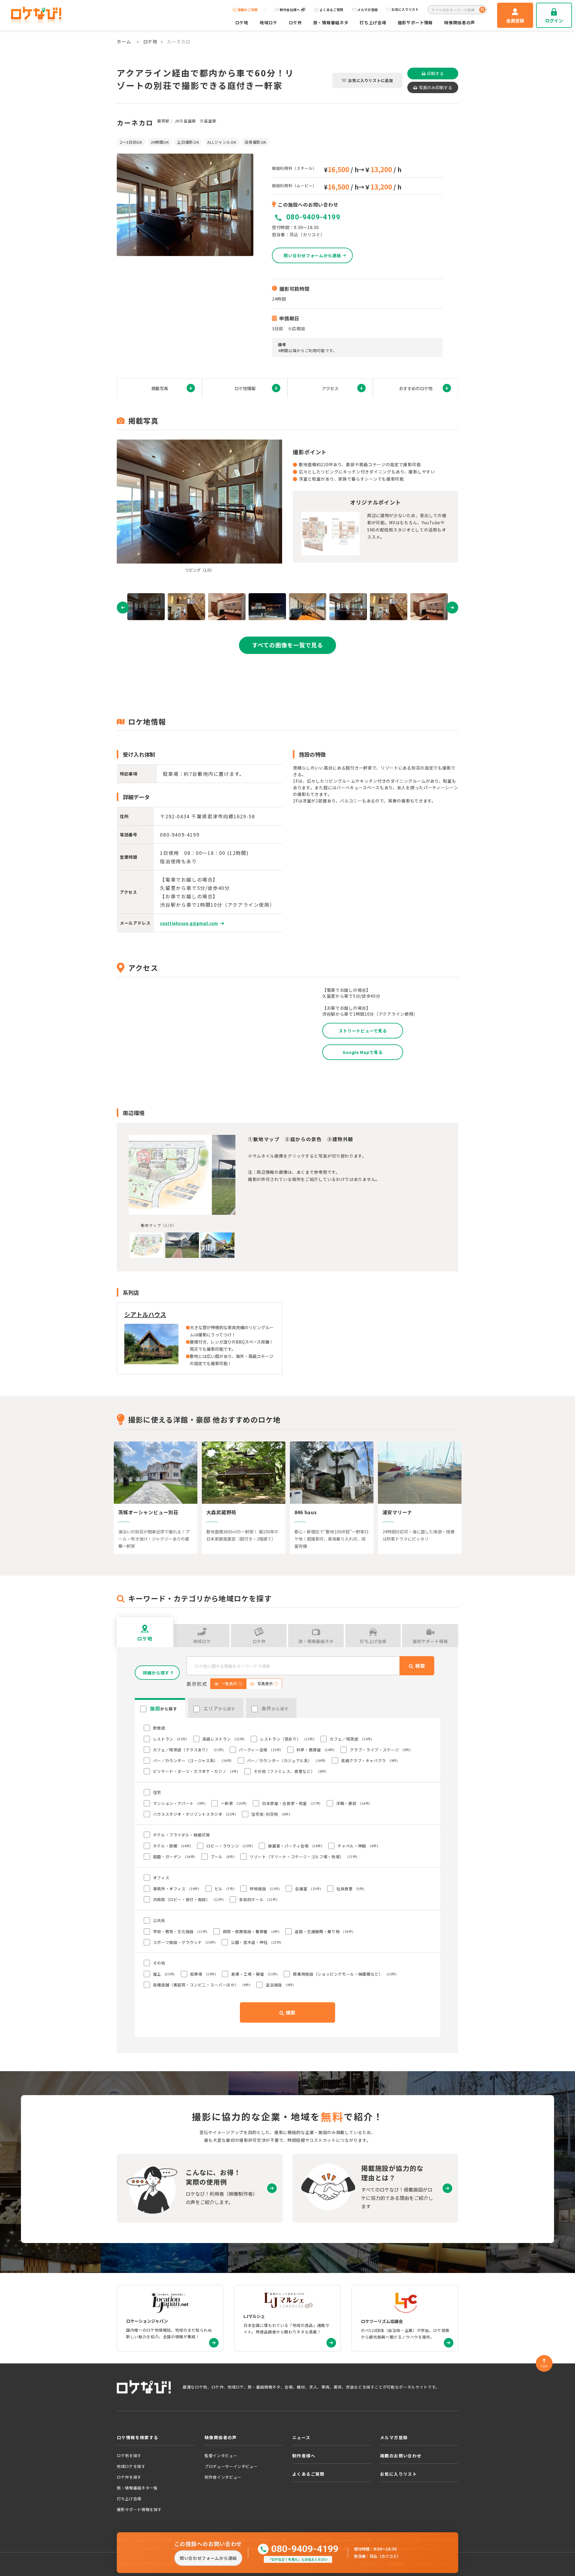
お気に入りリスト (405, 10)
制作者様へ (304, 2456)
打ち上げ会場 (373, 22)
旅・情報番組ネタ (331, 22)
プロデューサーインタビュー (231, 2466)
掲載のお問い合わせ (401, 2456)
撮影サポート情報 (415, 22)
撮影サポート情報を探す (139, 2509)
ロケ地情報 (245, 388)
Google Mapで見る (363, 1052)
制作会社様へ (290, 10)
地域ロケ (268, 22)
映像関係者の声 (460, 22)
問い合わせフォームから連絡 (208, 2558)
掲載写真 (160, 388)
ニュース (301, 2437)
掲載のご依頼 (248, 10)
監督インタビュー (221, 2455)
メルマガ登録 (367, 10)
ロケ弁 (295, 22)
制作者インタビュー (223, 2477)
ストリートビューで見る (363, 1031)
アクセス (330, 388)
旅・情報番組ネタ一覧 (137, 2488)
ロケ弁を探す (129, 2477)
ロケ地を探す (129, 2455)
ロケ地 (242, 22)
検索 (290, 2012)
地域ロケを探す (131, 2466)
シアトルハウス (145, 1314)
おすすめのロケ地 (416, 388)
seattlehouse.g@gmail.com (189, 923)
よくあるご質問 (331, 10)
